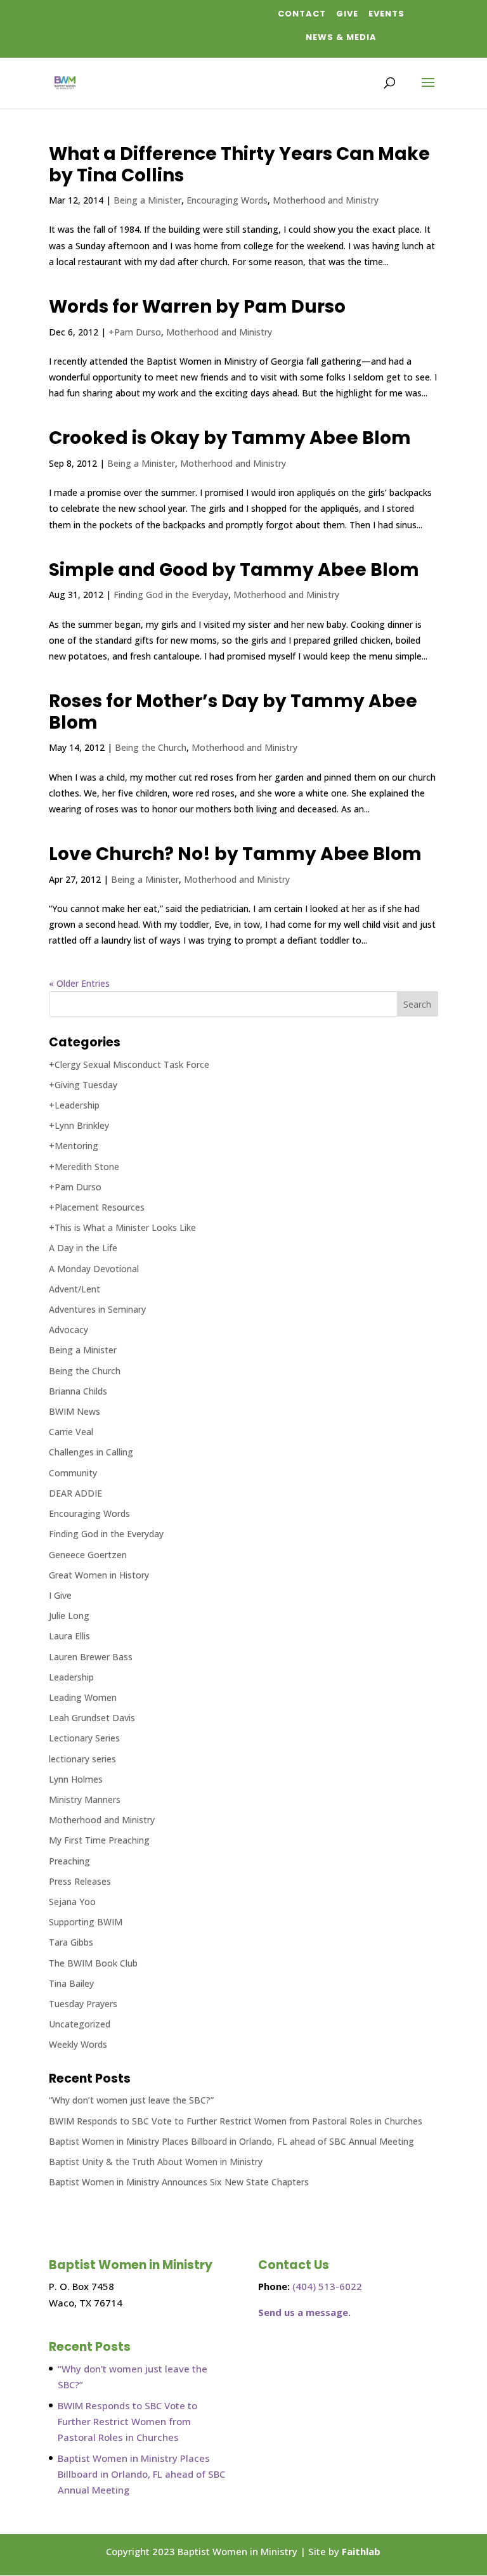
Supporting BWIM (86, 1922)
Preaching (69, 1861)
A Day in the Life (83, 1248)
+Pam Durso (135, 332)
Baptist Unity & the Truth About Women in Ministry (156, 2162)
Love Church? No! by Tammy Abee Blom (235, 854)
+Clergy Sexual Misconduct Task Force (129, 1064)
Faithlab (361, 2551)
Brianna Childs (78, 1391)
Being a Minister (147, 200)
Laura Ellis (69, 1636)
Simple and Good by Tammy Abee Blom (234, 570)
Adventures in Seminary (97, 1309)
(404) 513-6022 (327, 2286)
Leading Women (83, 1697)
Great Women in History (99, 1575)
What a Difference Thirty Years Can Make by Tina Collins (239, 165)
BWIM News (75, 1411)
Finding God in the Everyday (171, 595)
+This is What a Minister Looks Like (122, 1227)
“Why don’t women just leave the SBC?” (131, 2100)
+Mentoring (74, 1146)
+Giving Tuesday (83, 1085)
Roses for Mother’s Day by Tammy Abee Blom (233, 712)
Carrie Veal (71, 1432)
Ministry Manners (85, 1799)
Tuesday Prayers (83, 2004)
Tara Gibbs (71, 1942)
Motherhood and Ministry (326, 200)
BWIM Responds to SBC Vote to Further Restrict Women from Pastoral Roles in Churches (236, 2121)
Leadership (71, 1677)
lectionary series (82, 1759)
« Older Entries (79, 983)
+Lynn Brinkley (79, 1125)
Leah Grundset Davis (92, 1718)
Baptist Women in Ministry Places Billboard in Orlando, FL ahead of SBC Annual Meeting (231, 2141)
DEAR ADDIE (75, 1493)
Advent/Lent (75, 1289)
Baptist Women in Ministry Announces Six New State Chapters (179, 2182)
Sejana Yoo (72, 1902)
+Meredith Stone (84, 1167)
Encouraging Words (227, 200)
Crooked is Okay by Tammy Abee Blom (230, 438)
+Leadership (74, 1105)
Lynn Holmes (76, 1779)
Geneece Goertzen (88, 1555)
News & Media (341, 37)
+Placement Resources (97, 1207)
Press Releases (80, 1881)
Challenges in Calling (91, 1452)
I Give (60, 1595)
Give (347, 14)
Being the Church (151, 747)
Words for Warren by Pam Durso (197, 307)
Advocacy (68, 1330)
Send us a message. (304, 2312)
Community (73, 1473)
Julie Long (69, 1616)
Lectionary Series (84, 1738)
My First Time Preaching (99, 1840)
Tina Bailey (71, 1983)
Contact (302, 14)
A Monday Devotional (94, 1269)
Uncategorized (80, 2024)
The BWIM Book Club (93, 1963)
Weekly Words (78, 2044)
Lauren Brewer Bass (91, 1657)
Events (386, 14)
